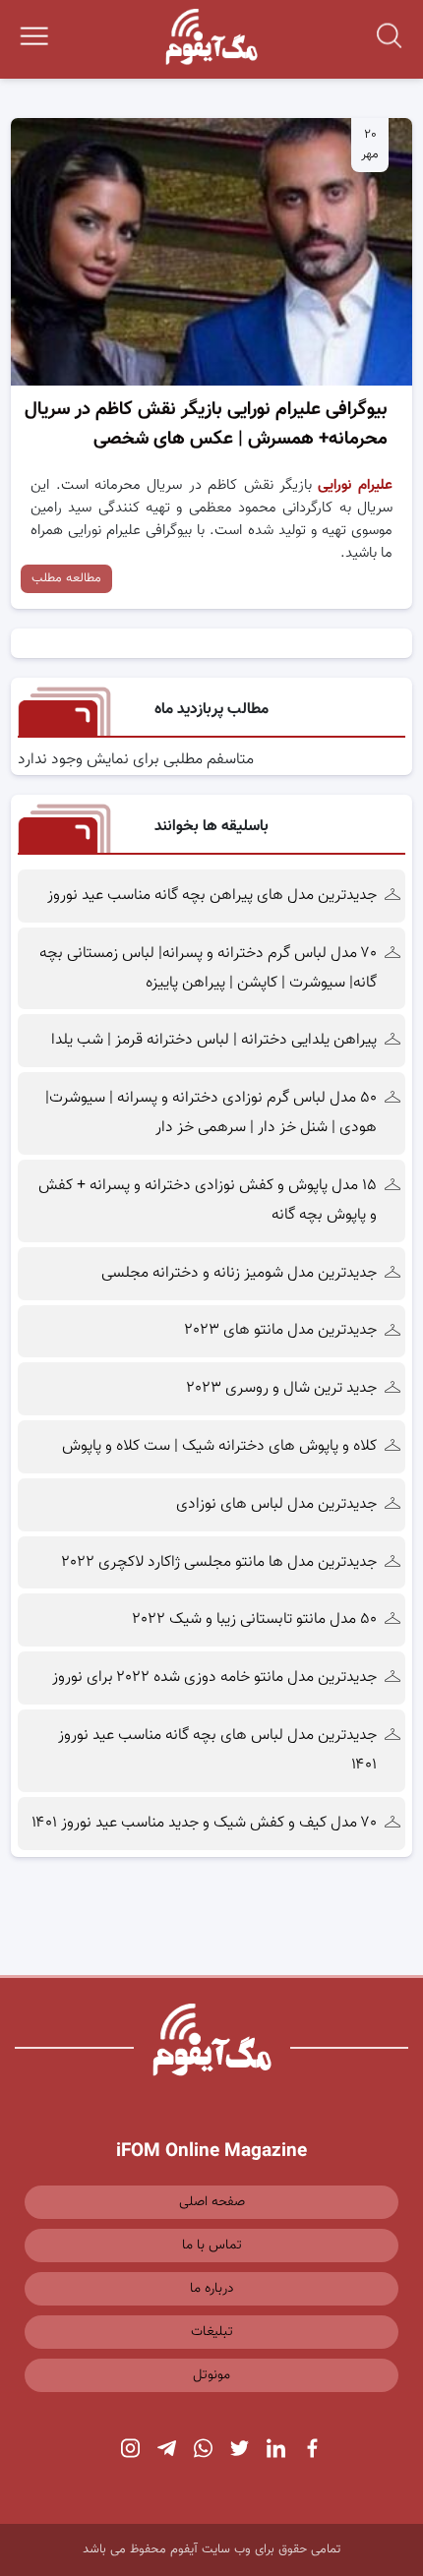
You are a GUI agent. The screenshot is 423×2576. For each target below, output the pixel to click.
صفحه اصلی (212, 2202)
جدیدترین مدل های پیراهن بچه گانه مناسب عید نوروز (212, 896)
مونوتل (211, 2375)
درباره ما (212, 2289)
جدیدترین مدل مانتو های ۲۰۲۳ (281, 1330)
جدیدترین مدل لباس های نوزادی (276, 1504)
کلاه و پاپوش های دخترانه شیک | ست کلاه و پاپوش (219, 1446)
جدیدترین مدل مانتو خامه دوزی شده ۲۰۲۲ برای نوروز (214, 1677)
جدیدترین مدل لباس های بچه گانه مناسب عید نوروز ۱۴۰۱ (217, 1750)
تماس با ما (212, 2246)
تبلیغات (212, 2332)
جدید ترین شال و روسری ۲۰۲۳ (282, 1388)
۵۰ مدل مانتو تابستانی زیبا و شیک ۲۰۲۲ (255, 1619)
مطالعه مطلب (66, 578)
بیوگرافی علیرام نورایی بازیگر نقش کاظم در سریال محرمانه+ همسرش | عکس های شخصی (206, 424)
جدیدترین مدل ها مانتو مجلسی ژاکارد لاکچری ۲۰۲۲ (219, 1562)
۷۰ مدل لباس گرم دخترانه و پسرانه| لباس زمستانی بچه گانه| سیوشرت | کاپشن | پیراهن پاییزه (208, 968)
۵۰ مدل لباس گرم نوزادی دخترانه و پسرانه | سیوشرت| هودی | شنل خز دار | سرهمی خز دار (211, 1113)
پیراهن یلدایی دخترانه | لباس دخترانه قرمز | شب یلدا (214, 1040)
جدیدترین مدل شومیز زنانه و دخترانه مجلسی (239, 1273)
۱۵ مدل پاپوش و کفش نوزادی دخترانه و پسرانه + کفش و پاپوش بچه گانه (208, 1200)
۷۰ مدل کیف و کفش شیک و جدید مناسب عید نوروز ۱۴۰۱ (204, 1823)
